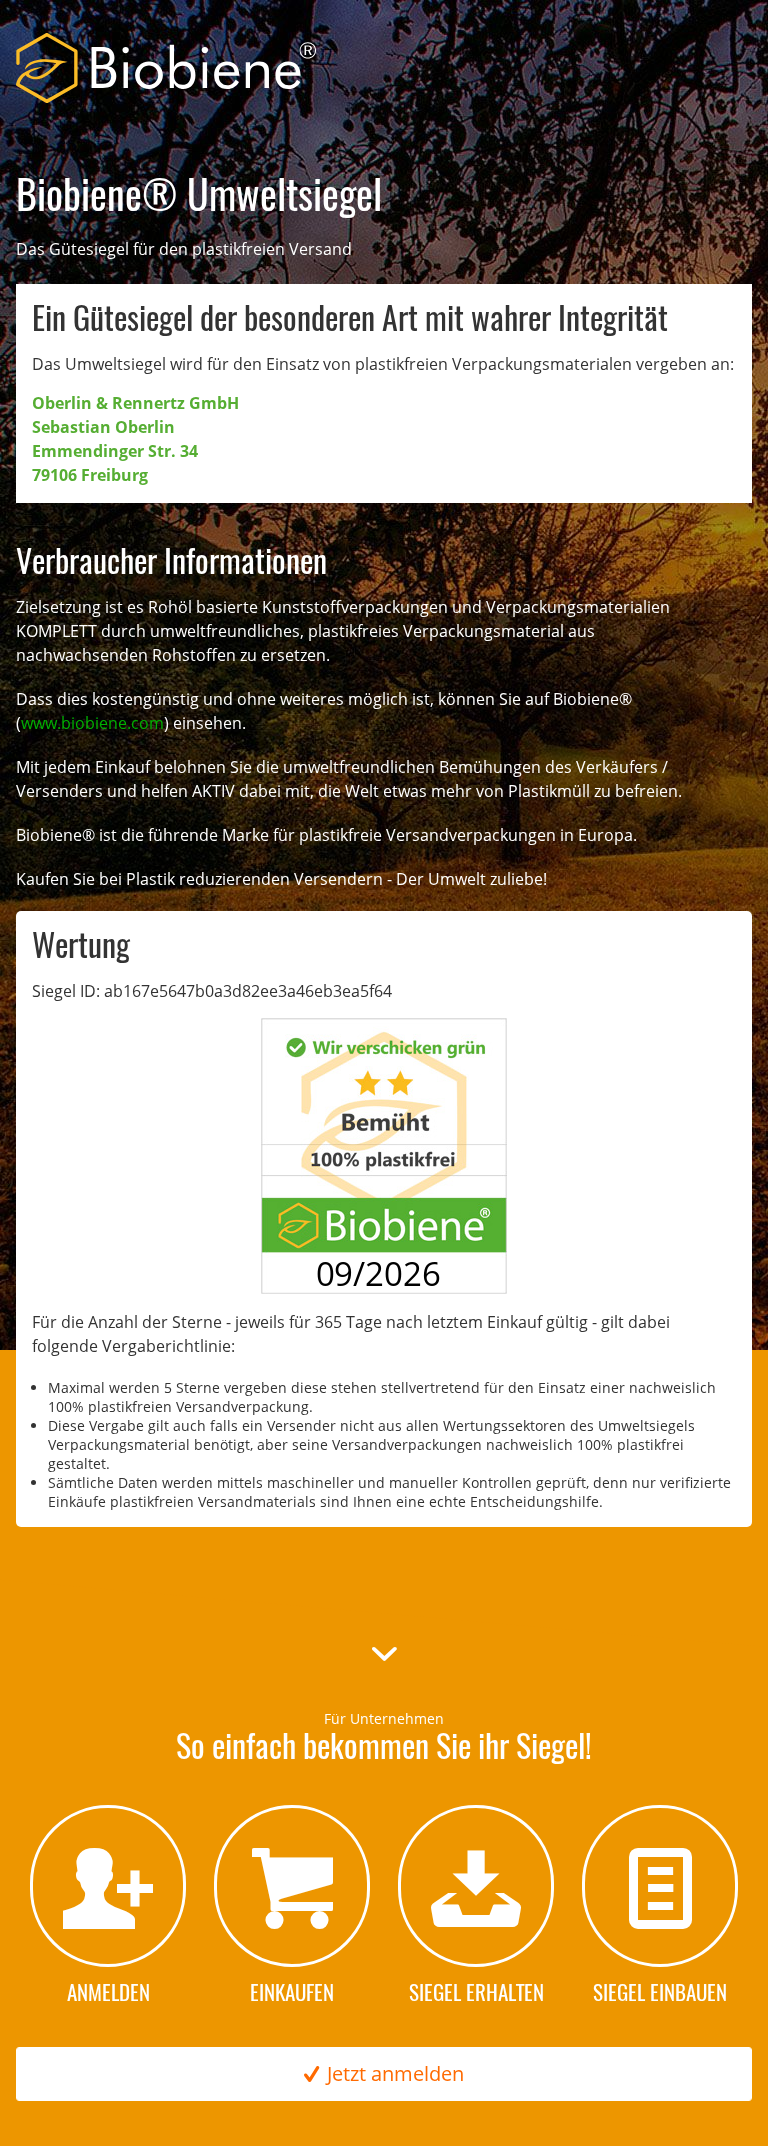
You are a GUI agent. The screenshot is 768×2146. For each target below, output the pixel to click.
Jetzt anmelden (395, 2073)
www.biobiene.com (92, 723)
